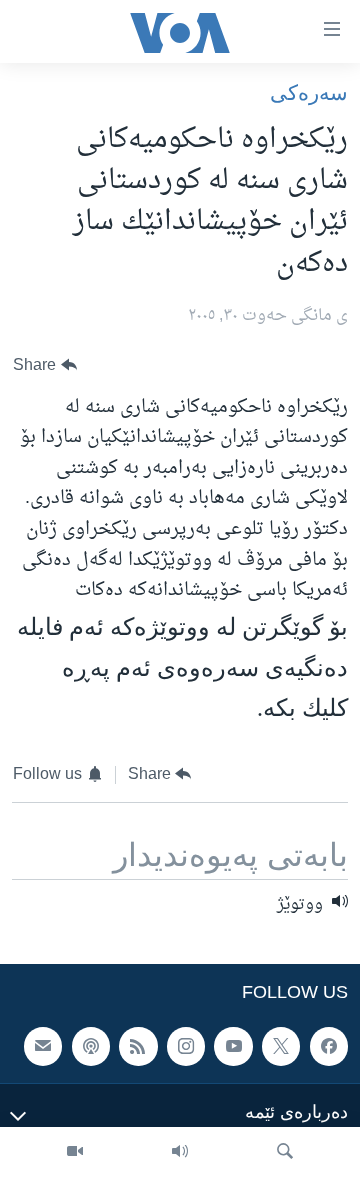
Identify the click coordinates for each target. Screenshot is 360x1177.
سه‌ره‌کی (309, 92)
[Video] (75, 1152)
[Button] (45, 365)
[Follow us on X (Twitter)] (281, 1046)
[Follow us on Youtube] (233, 1046)
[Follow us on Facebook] (329, 1046)
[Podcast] (91, 1046)
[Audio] (180, 1152)
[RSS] (138, 1046)
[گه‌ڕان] (285, 1152)
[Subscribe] (43, 1046)
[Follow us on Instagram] (186, 1046)
